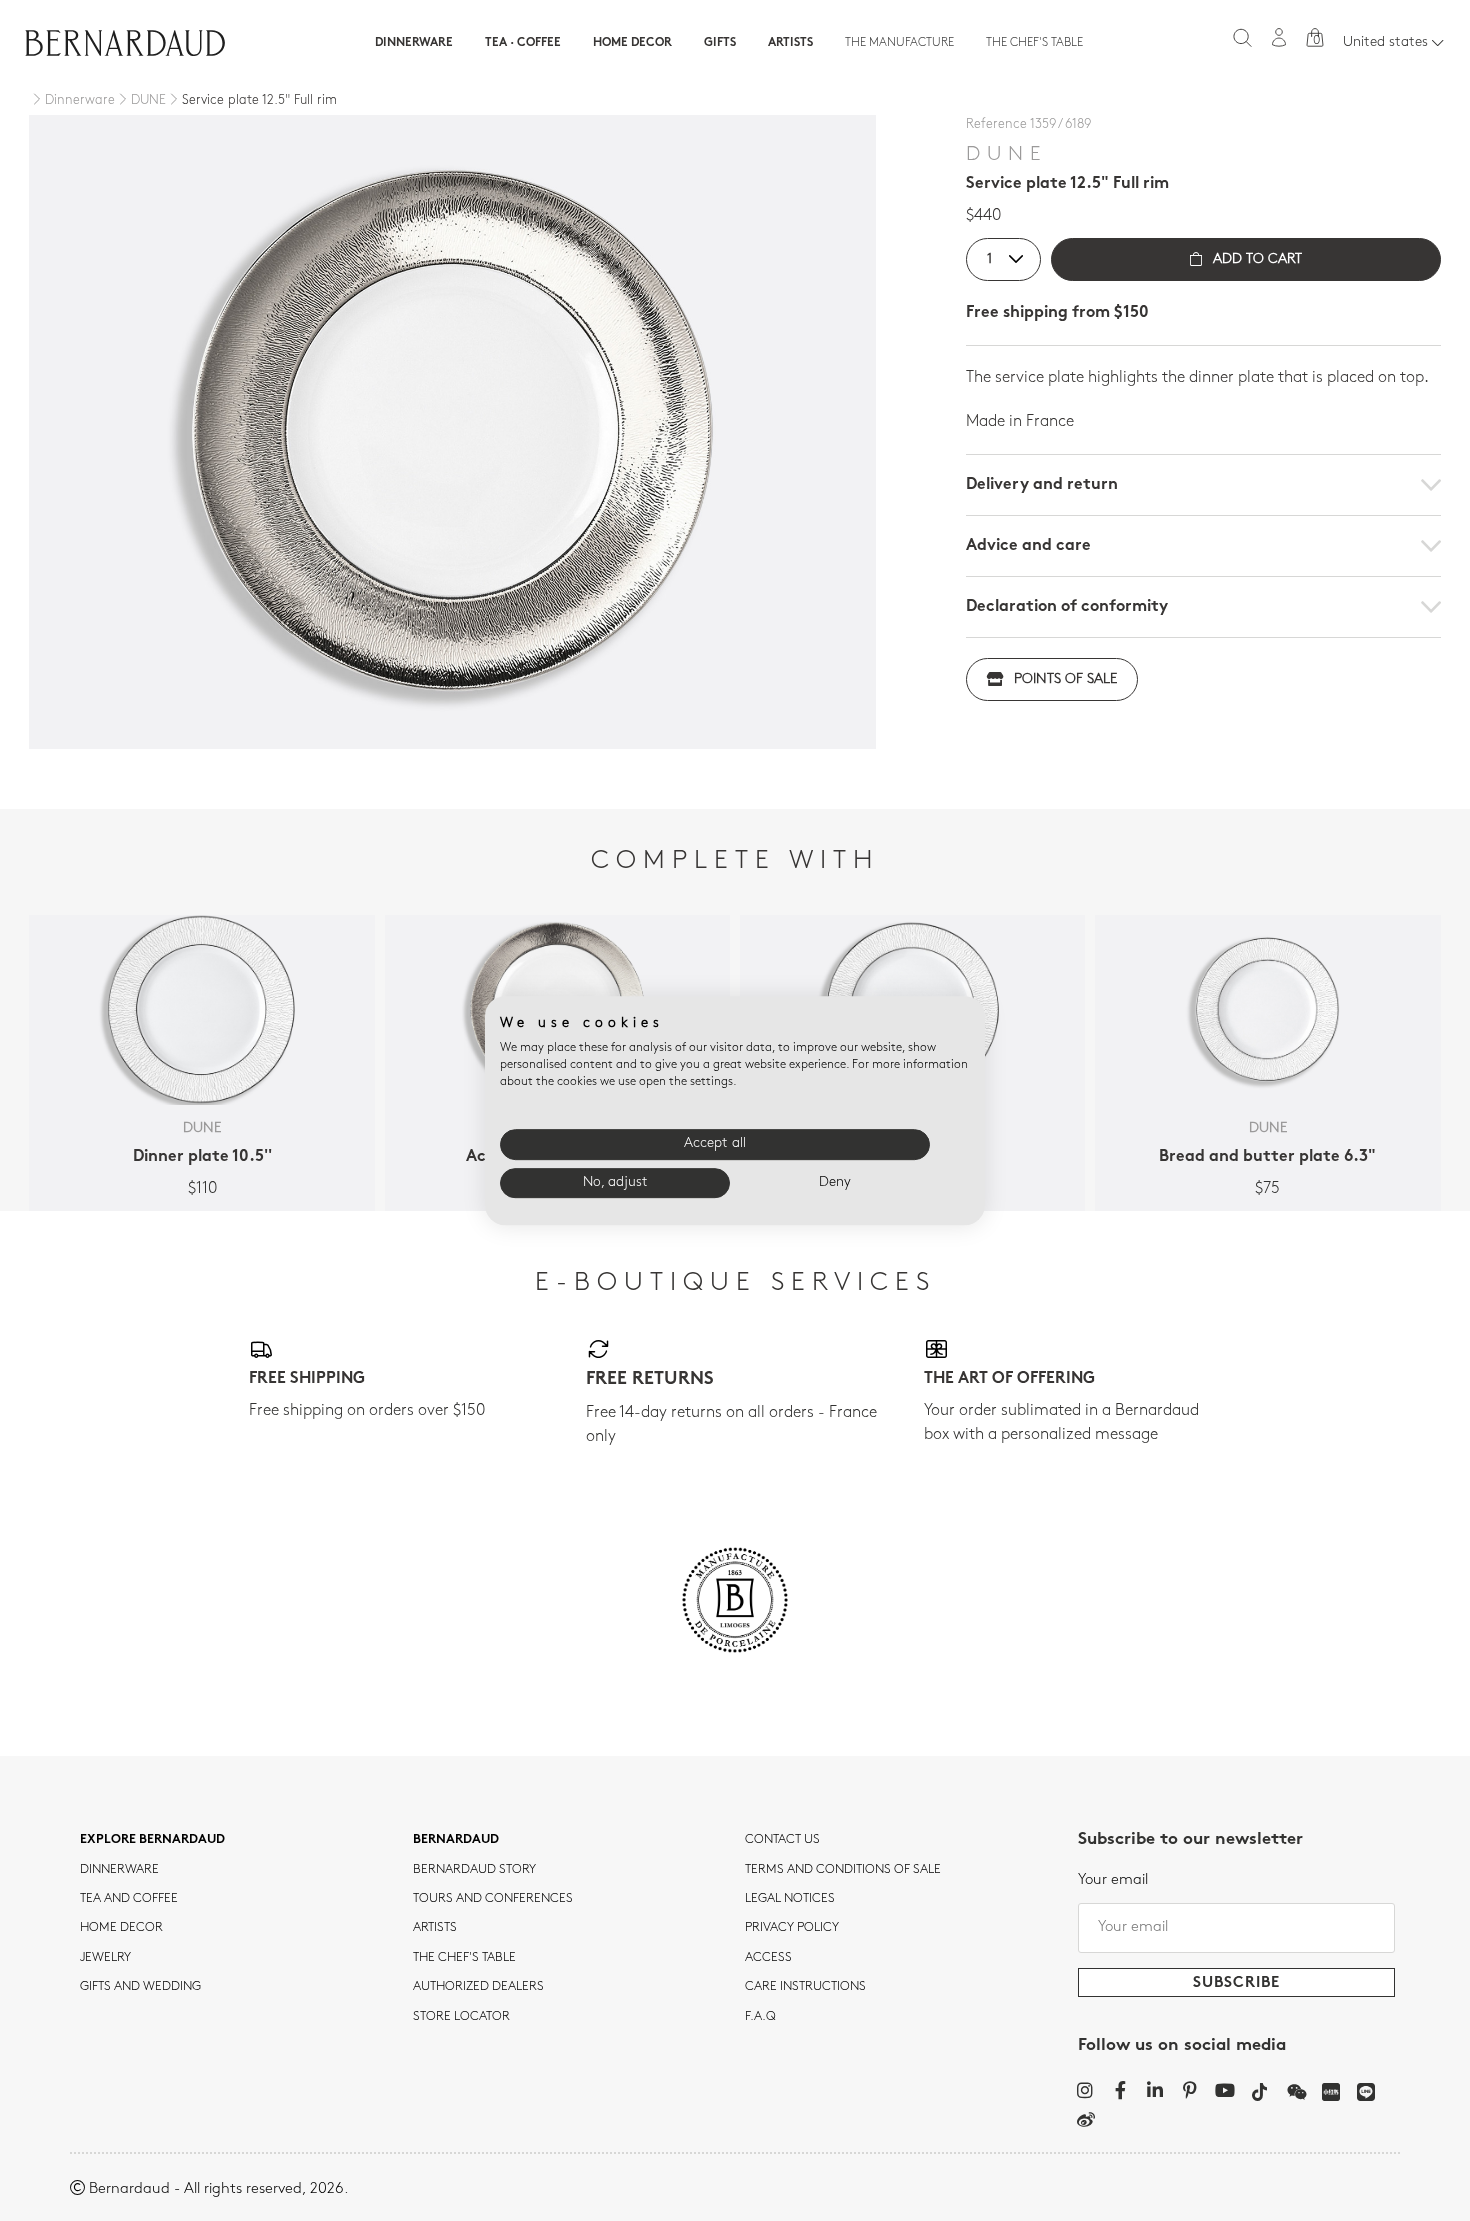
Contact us (782, 1840)
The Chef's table (1034, 43)
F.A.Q (760, 2017)
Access (768, 1958)
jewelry (105, 1958)
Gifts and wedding (140, 1987)
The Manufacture (899, 43)
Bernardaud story (474, 1870)
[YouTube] (1225, 2090)
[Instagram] (1085, 2090)
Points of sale (1065, 679)
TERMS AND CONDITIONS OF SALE (843, 1870)
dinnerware (119, 1870)
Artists (790, 43)
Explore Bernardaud (152, 1840)
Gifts (720, 43)
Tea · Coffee (523, 43)
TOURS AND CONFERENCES (493, 1899)
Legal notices (790, 1899)
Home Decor (632, 43)
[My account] (1279, 37)
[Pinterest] (1190, 2090)
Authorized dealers (478, 1987)
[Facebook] (1120, 2090)
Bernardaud (456, 1840)
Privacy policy (792, 1928)
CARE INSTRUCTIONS (805, 1987)
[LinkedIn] (1155, 2090)
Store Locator (461, 2017)
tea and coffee (129, 1899)
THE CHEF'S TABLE (464, 1958)
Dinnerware (414, 43)
